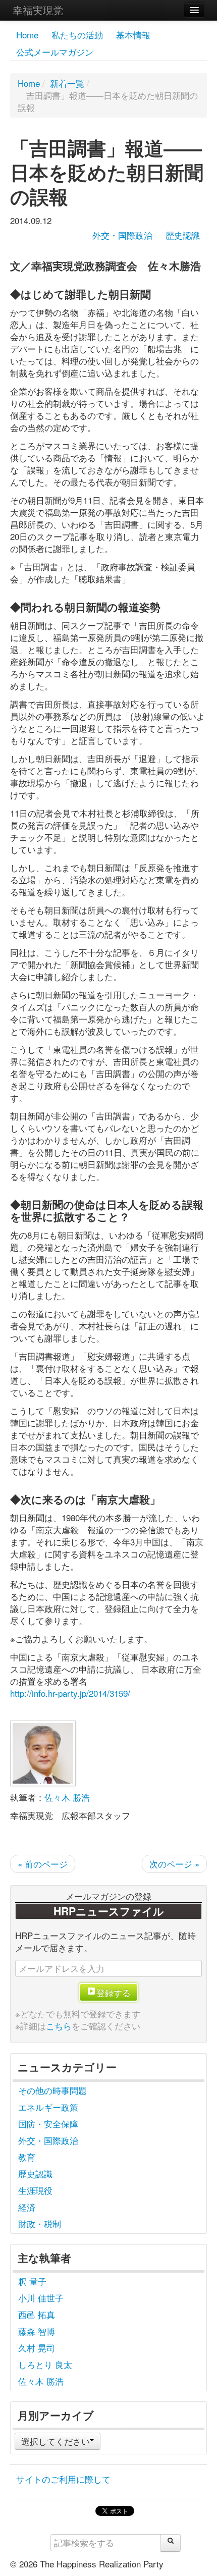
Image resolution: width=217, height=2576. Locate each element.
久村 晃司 (37, 2348)
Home (27, 35)
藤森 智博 (37, 2331)
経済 (27, 2207)
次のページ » (174, 1864)
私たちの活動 (77, 35)
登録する (114, 1992)
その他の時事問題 (52, 2090)
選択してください (56, 2441)
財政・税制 (40, 2223)
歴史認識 (183, 235)
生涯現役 (35, 2190)
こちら (59, 2026)
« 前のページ (43, 1864)
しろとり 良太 (45, 2364)
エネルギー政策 (48, 2107)
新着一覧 (67, 83)
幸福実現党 (38, 10)
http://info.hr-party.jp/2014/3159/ (70, 1693)
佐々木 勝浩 (67, 1797)
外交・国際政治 (122, 235)
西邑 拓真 (37, 2314)
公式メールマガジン (55, 52)
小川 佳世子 (41, 2298)
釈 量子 (32, 2281)
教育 (27, 2157)
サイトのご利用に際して (63, 2479)
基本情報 (133, 35)
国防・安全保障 (48, 2124)
